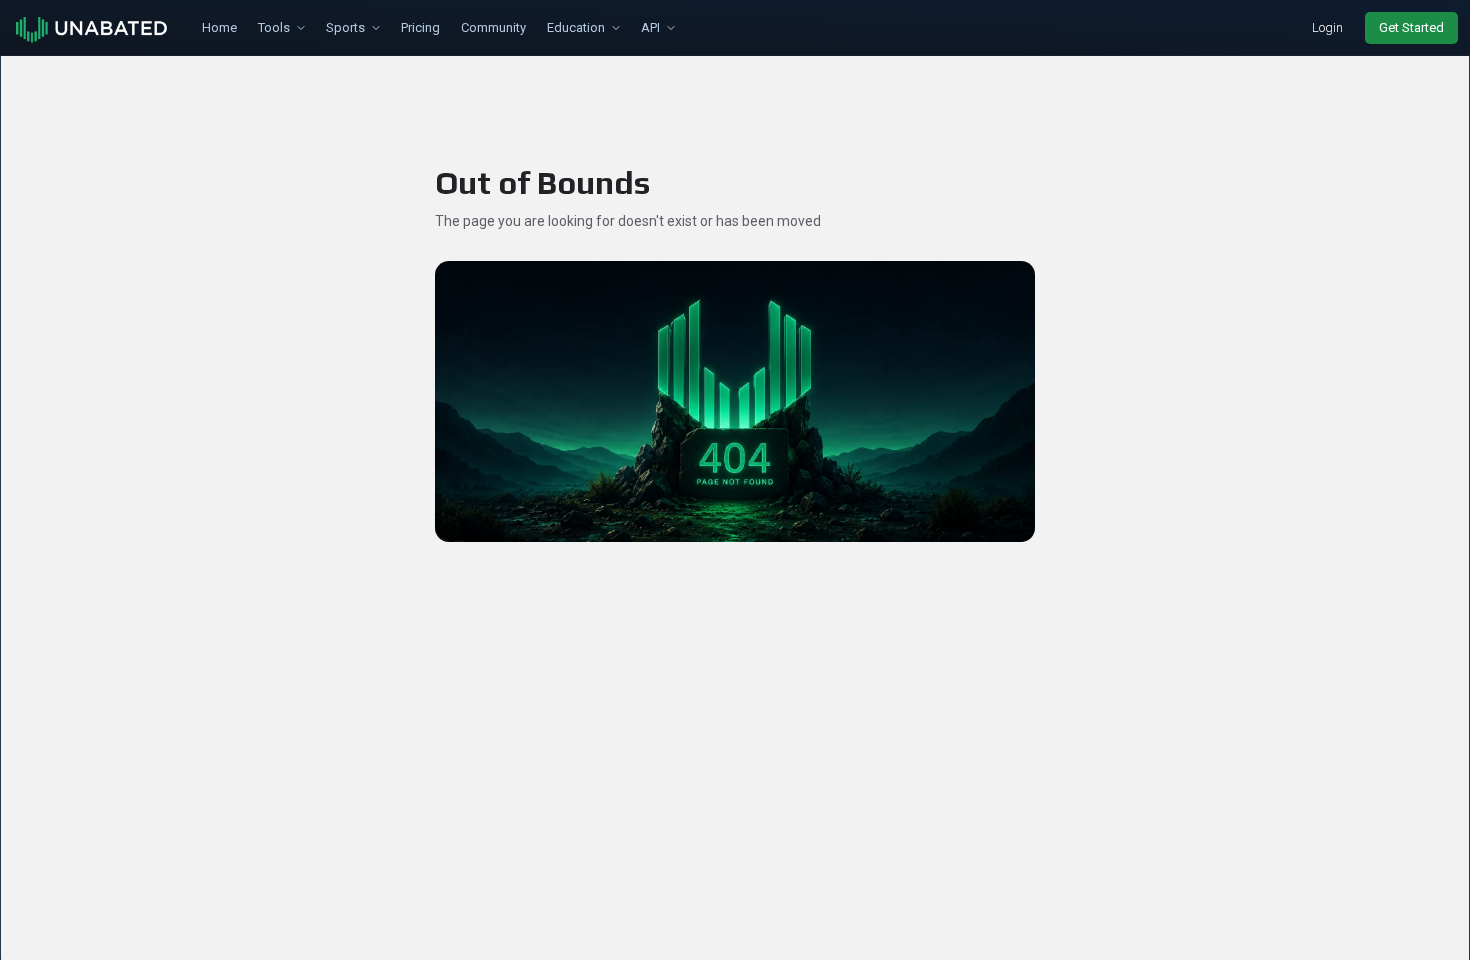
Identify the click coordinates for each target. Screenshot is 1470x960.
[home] (93, 28)
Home (219, 27)
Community (493, 27)
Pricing (420, 27)
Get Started (1411, 27)
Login (1327, 27)
